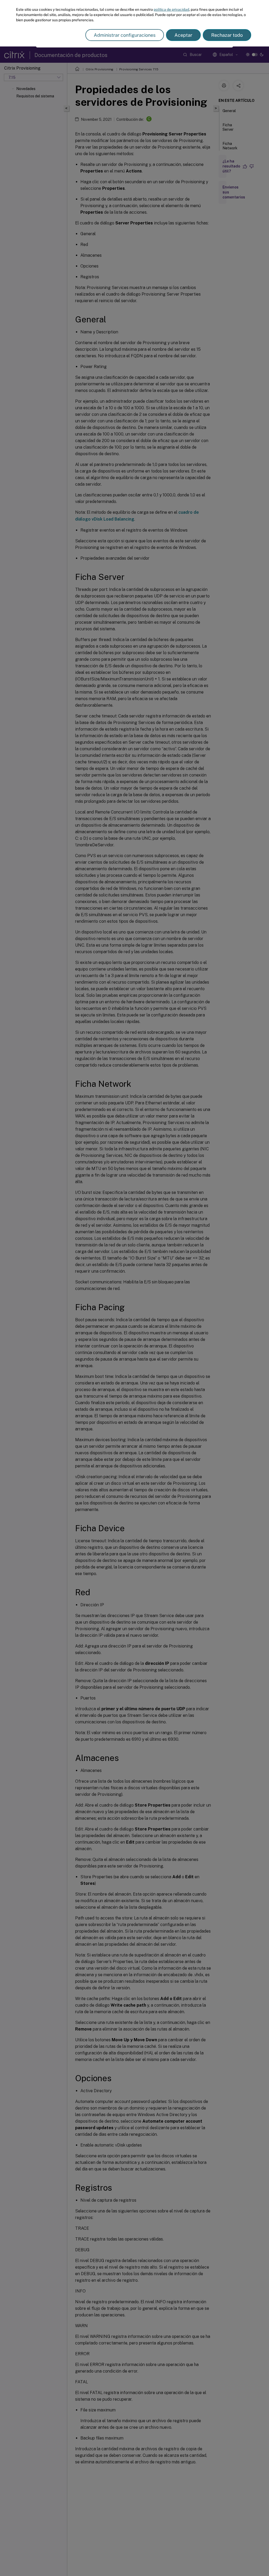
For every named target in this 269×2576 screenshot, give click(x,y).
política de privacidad (171, 9)
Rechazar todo (227, 35)
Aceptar (183, 35)
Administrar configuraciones (125, 35)
